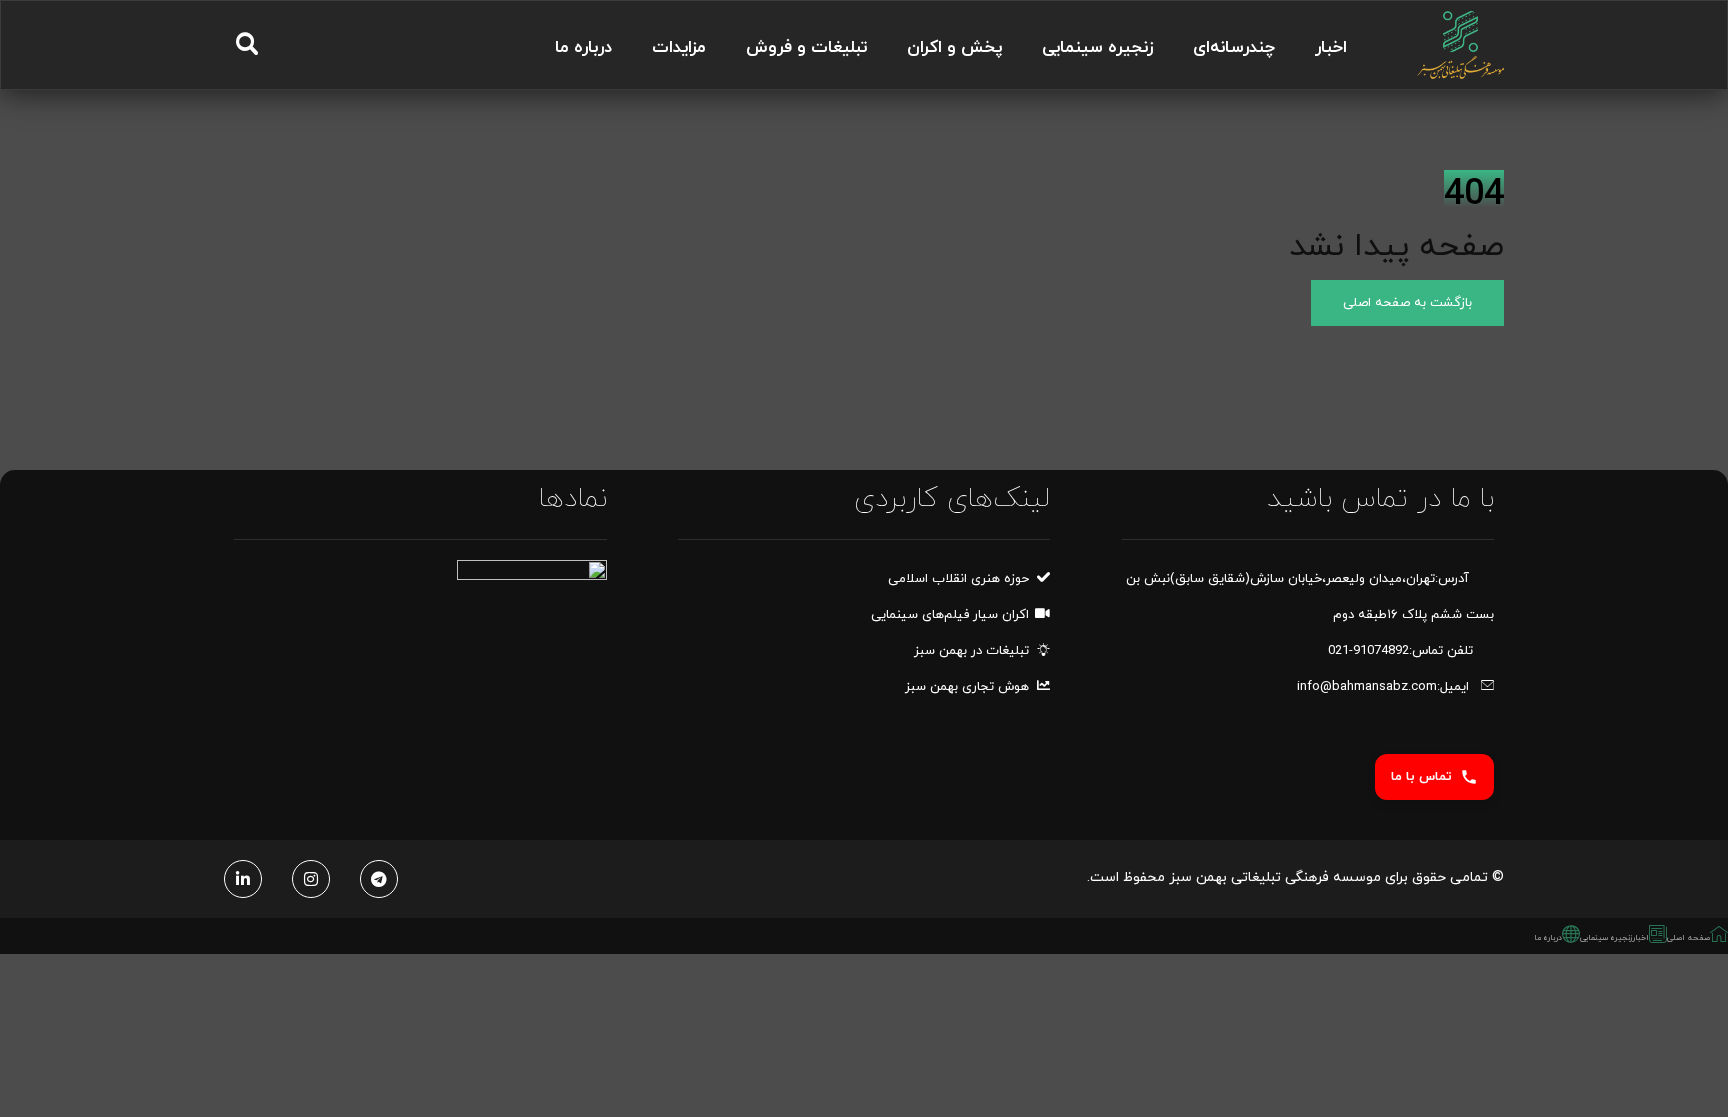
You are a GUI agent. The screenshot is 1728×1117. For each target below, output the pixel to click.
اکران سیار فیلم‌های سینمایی (950, 615)
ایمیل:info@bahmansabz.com (1385, 687)
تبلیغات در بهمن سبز (971, 651)
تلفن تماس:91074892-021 (1400, 651)
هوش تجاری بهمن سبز (967, 687)
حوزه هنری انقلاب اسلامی (958, 579)
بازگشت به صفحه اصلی (1407, 303)
